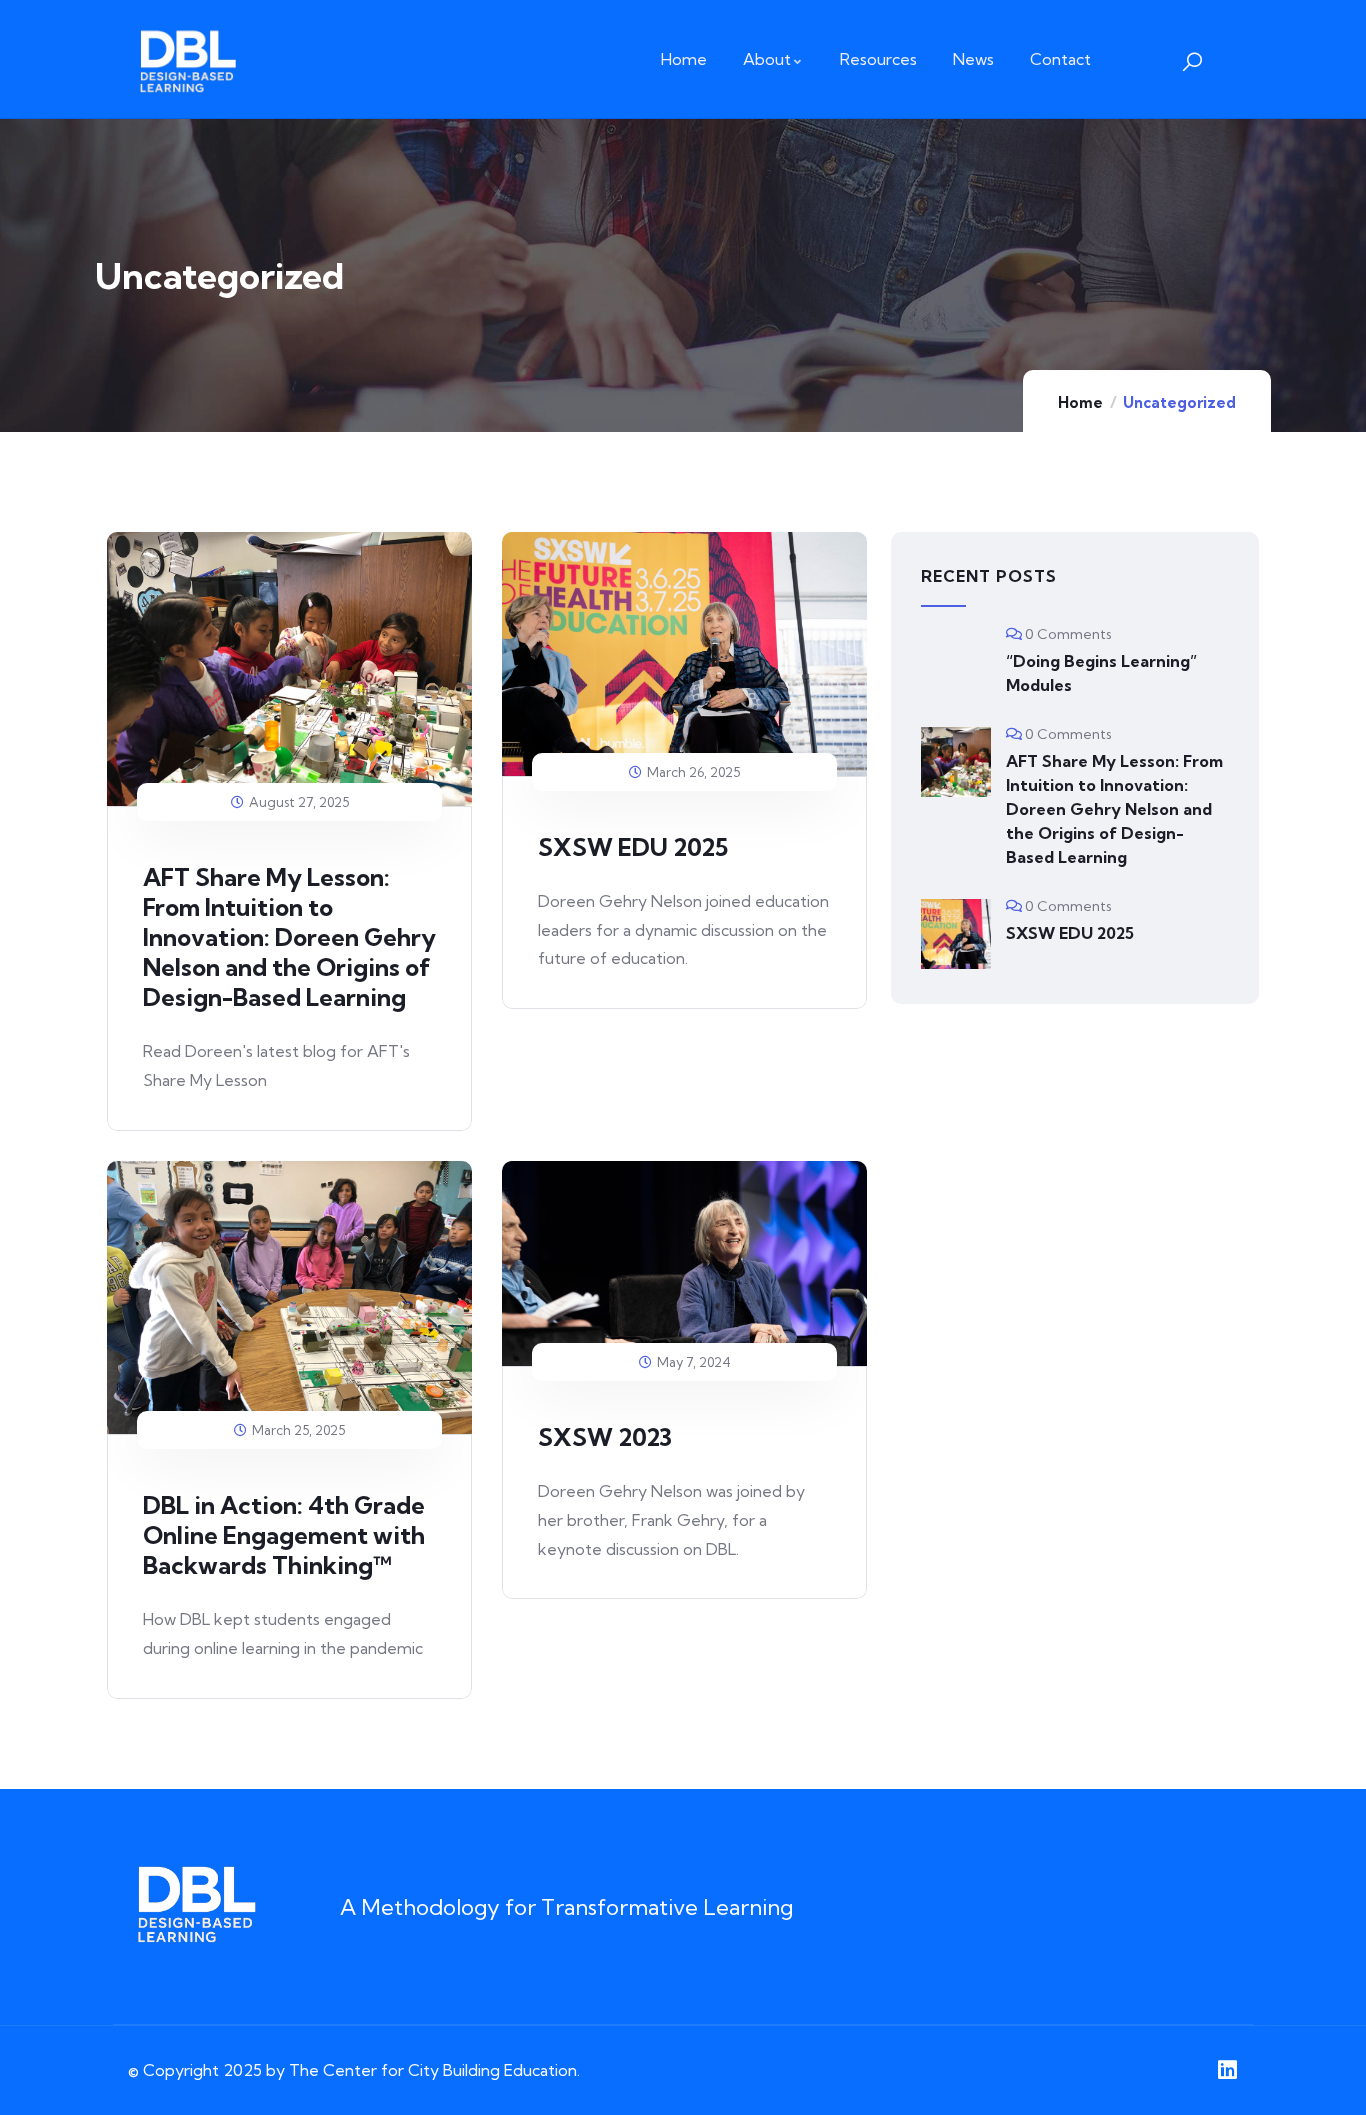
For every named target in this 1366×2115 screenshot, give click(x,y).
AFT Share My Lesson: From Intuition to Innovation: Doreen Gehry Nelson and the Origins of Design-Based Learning (289, 937)
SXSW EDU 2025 (633, 847)
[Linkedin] (1227, 2070)
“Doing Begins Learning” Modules (1101, 673)
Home (1080, 402)
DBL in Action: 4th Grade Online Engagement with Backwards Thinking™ (284, 1535)
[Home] (187, 59)
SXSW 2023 (605, 1437)
